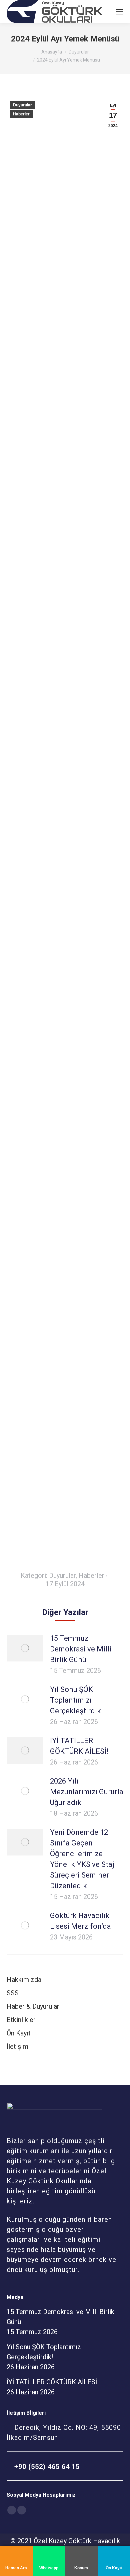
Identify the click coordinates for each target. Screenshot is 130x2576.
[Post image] (25, 1648)
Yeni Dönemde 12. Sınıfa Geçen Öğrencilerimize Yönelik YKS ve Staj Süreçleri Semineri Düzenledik (82, 1859)
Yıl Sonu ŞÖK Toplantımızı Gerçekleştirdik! (76, 1700)
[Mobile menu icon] (120, 12)
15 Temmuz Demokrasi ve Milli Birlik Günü (81, 1649)
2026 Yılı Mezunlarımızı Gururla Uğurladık (87, 1792)
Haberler (21, 114)
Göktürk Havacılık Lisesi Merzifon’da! (81, 1921)
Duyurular (79, 52)
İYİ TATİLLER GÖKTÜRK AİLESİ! (79, 1746)
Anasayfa (52, 52)
